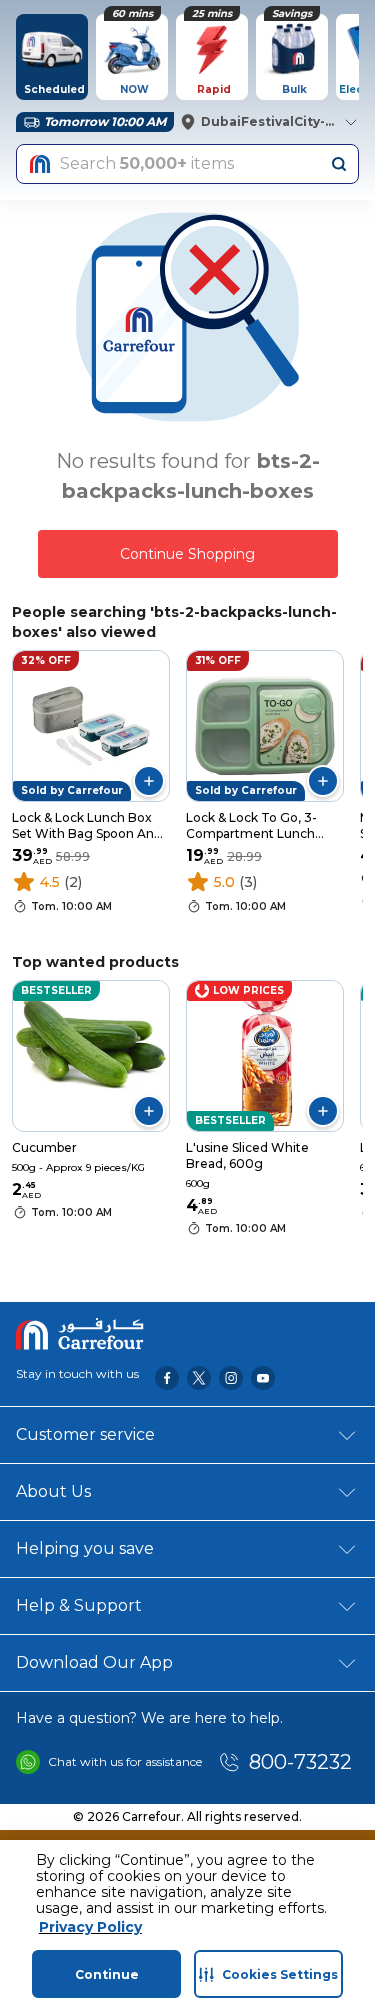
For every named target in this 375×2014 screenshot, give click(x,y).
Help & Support (79, 1605)
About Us (53, 1491)
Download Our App (94, 1662)
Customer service (85, 1434)
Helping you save (85, 1548)
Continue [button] (107, 1974)
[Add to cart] (149, 781)
